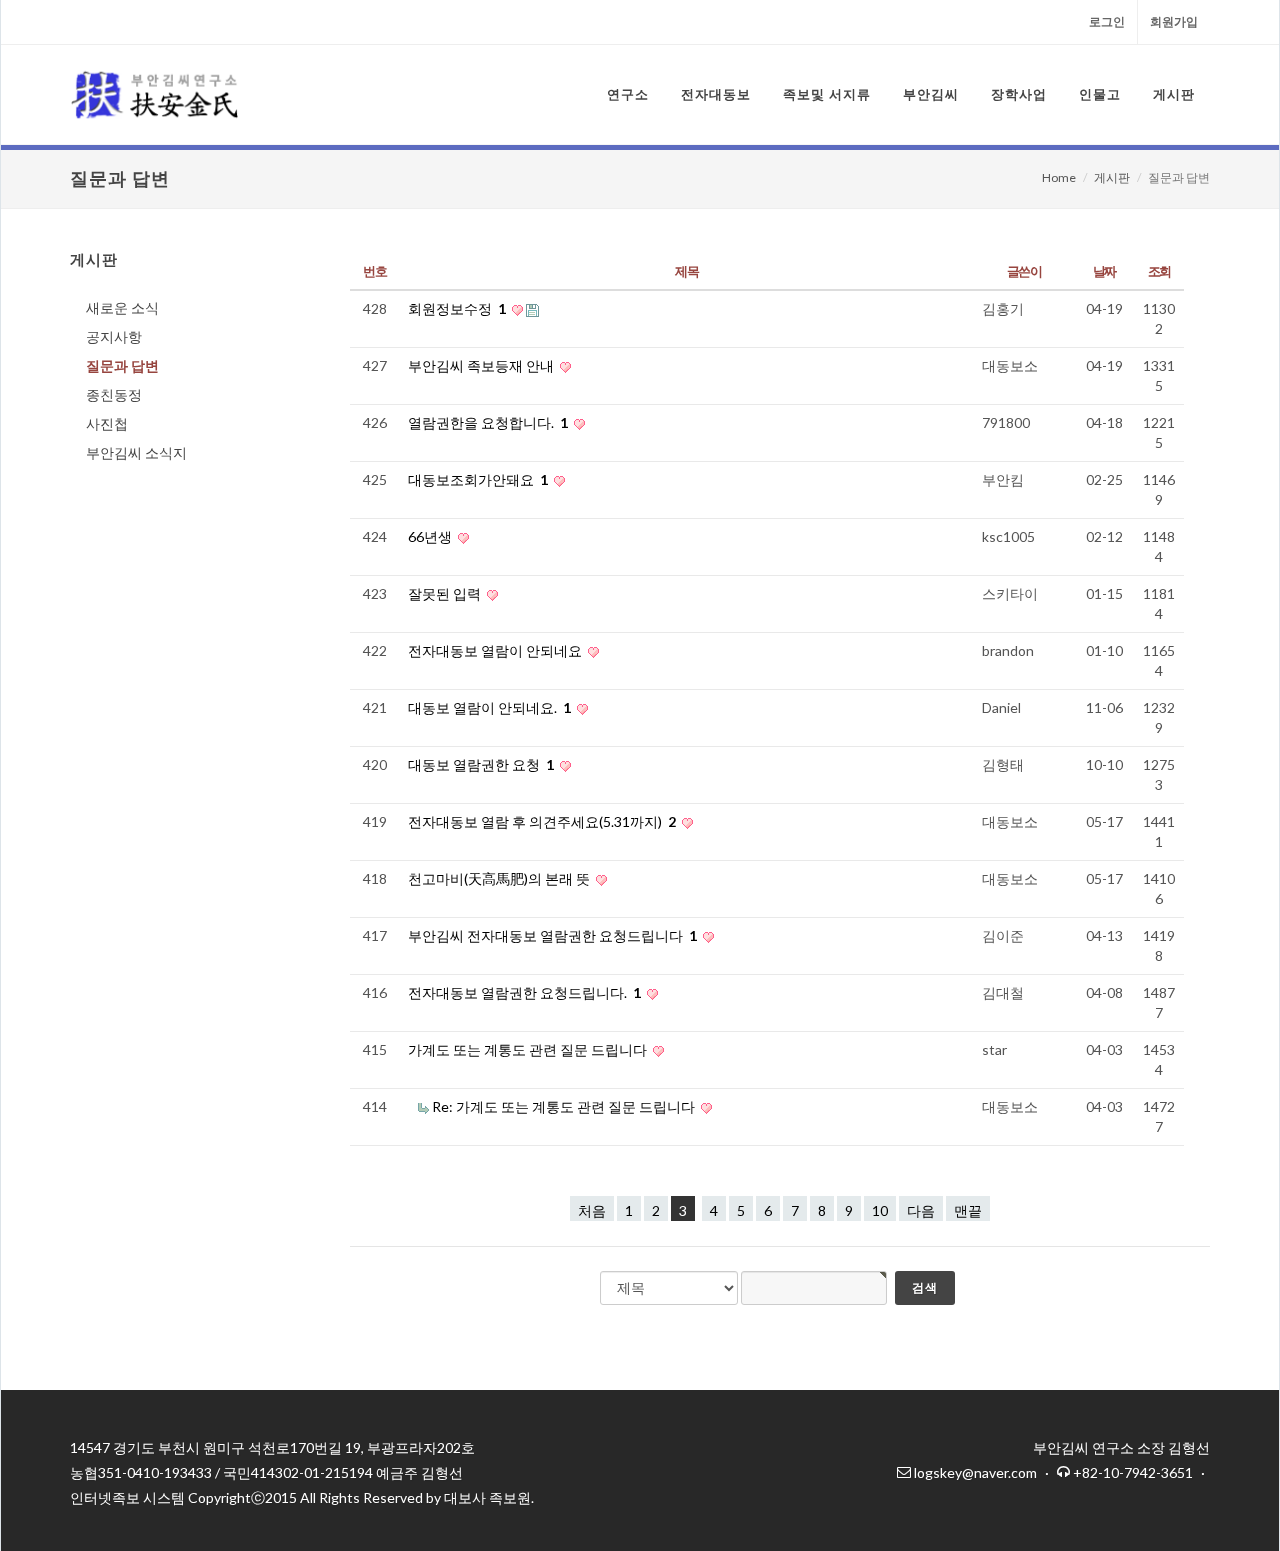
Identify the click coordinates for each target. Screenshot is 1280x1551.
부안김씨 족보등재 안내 (482, 365)
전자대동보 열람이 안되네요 (496, 650)
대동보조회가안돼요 (478, 479)
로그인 (1107, 21)
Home (1059, 177)
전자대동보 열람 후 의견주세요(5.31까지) (542, 821)
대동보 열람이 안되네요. (489, 707)
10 (880, 1210)
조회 (1159, 271)
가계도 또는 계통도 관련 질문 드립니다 (529, 1049)
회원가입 (1174, 21)
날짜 (1104, 271)
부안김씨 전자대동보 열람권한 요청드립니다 (552, 935)
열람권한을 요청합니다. (488, 422)
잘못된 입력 (446, 593)
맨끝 (968, 1210)
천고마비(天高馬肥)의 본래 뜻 (500, 878)
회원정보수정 (457, 308)
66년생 (431, 536)
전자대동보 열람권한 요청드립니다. (524, 992)
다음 (921, 1210)
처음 (592, 1210)
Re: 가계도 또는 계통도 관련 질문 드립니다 (565, 1106)
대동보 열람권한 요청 (481, 764)
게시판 (1112, 177)
